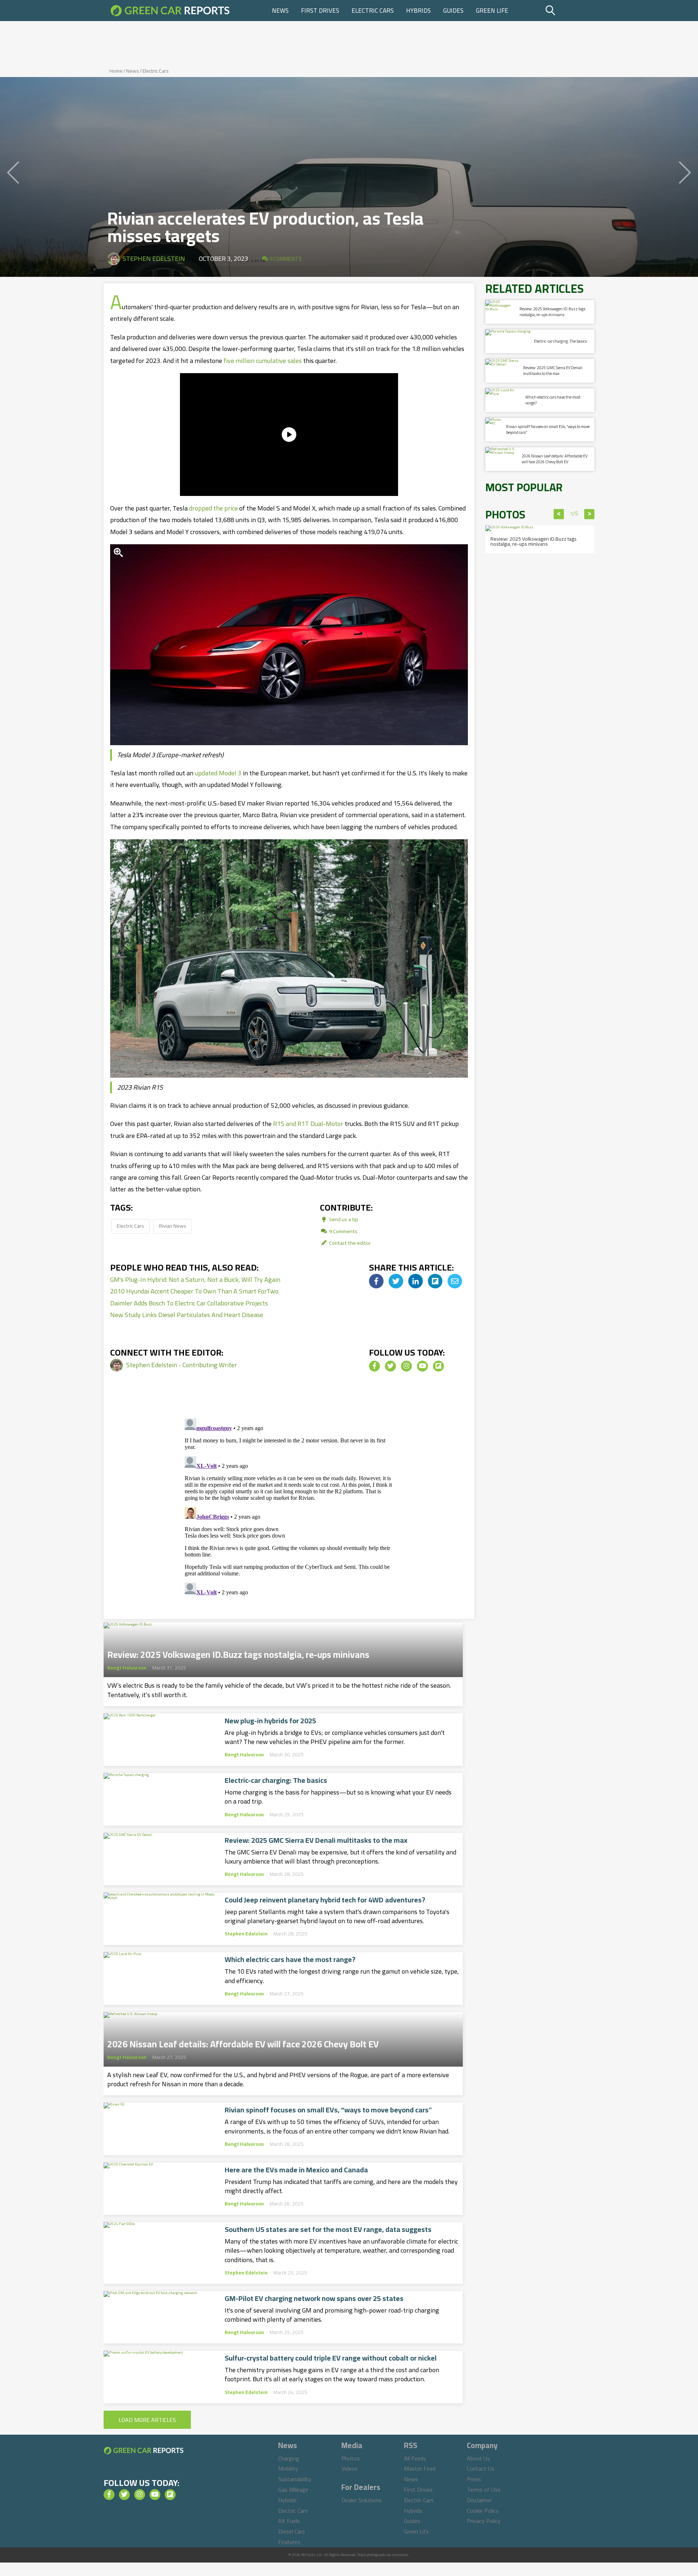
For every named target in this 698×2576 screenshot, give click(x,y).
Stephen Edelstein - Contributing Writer (182, 1365)
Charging (289, 2458)
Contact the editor (349, 1243)
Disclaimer (479, 2500)
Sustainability (295, 2479)
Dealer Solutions (362, 2500)
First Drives (320, 11)
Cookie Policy (483, 2511)
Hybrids (418, 11)
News (280, 11)
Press (474, 2479)
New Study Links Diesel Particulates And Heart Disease (187, 1315)
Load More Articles (147, 2420)
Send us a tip (343, 1219)
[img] (376, 1281)
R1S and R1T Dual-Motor (308, 1124)
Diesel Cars (292, 2531)
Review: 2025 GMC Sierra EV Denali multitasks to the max (316, 1840)
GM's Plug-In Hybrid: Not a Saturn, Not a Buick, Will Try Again (195, 1279)
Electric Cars (373, 11)
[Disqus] (289, 1506)
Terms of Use (484, 2490)
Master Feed (420, 2468)
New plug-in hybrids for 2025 (270, 1721)
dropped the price (213, 508)
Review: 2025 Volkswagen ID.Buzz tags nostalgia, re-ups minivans (238, 1652)
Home (116, 71)
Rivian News (173, 1226)
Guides (453, 11)
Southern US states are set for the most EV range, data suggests (328, 2229)
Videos (350, 2468)
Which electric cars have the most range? (290, 1959)
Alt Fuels (289, 2521)
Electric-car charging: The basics (276, 1780)
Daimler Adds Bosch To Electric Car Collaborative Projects (189, 1303)
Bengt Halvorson (127, 1668)
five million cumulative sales (263, 361)
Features (289, 2542)
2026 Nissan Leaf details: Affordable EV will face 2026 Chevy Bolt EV (243, 2042)
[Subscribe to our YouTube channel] (422, 1366)
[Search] (569, 11)
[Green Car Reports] (170, 11)
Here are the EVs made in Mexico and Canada (296, 2170)
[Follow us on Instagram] (406, 1366)
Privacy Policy (484, 2521)
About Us (478, 2458)
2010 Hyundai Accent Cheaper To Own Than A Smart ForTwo (194, 1291)
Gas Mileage (293, 2490)
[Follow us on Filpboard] (438, 1366)
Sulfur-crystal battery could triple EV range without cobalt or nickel (331, 2358)
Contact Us (481, 2468)
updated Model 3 (218, 773)
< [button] (559, 514)
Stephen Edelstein (154, 259)
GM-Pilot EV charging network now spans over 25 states (314, 2298)
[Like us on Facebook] (374, 1366)
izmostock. (400, 2555)
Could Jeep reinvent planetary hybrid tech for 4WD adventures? (325, 1900)
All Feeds (415, 2458)
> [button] (589, 514)
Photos (351, 2458)
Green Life (492, 11)
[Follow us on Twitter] (390, 1366)
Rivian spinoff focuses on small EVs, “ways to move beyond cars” (328, 2110)
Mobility (288, 2468)
